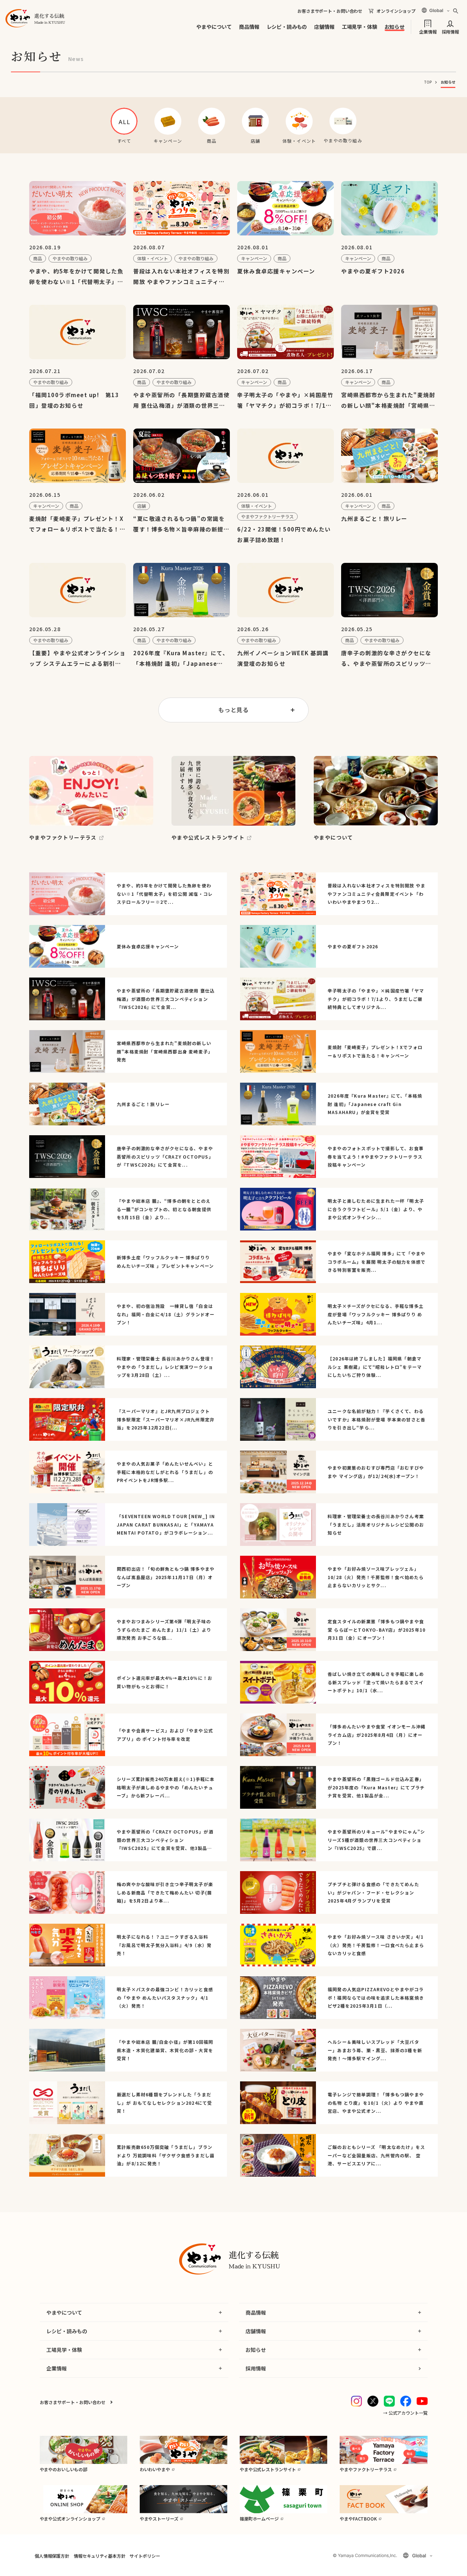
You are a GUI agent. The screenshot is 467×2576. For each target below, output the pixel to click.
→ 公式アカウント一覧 (405, 2413)
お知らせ (395, 27)
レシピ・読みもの (287, 27)
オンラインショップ (396, 11)
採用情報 (450, 31)
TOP (428, 82)
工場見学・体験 (360, 27)
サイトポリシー (145, 2556)
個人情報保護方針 (52, 2556)
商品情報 (249, 27)
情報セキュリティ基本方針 (99, 2556)
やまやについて (214, 27)
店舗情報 (324, 27)
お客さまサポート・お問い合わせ (330, 11)
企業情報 (428, 31)
